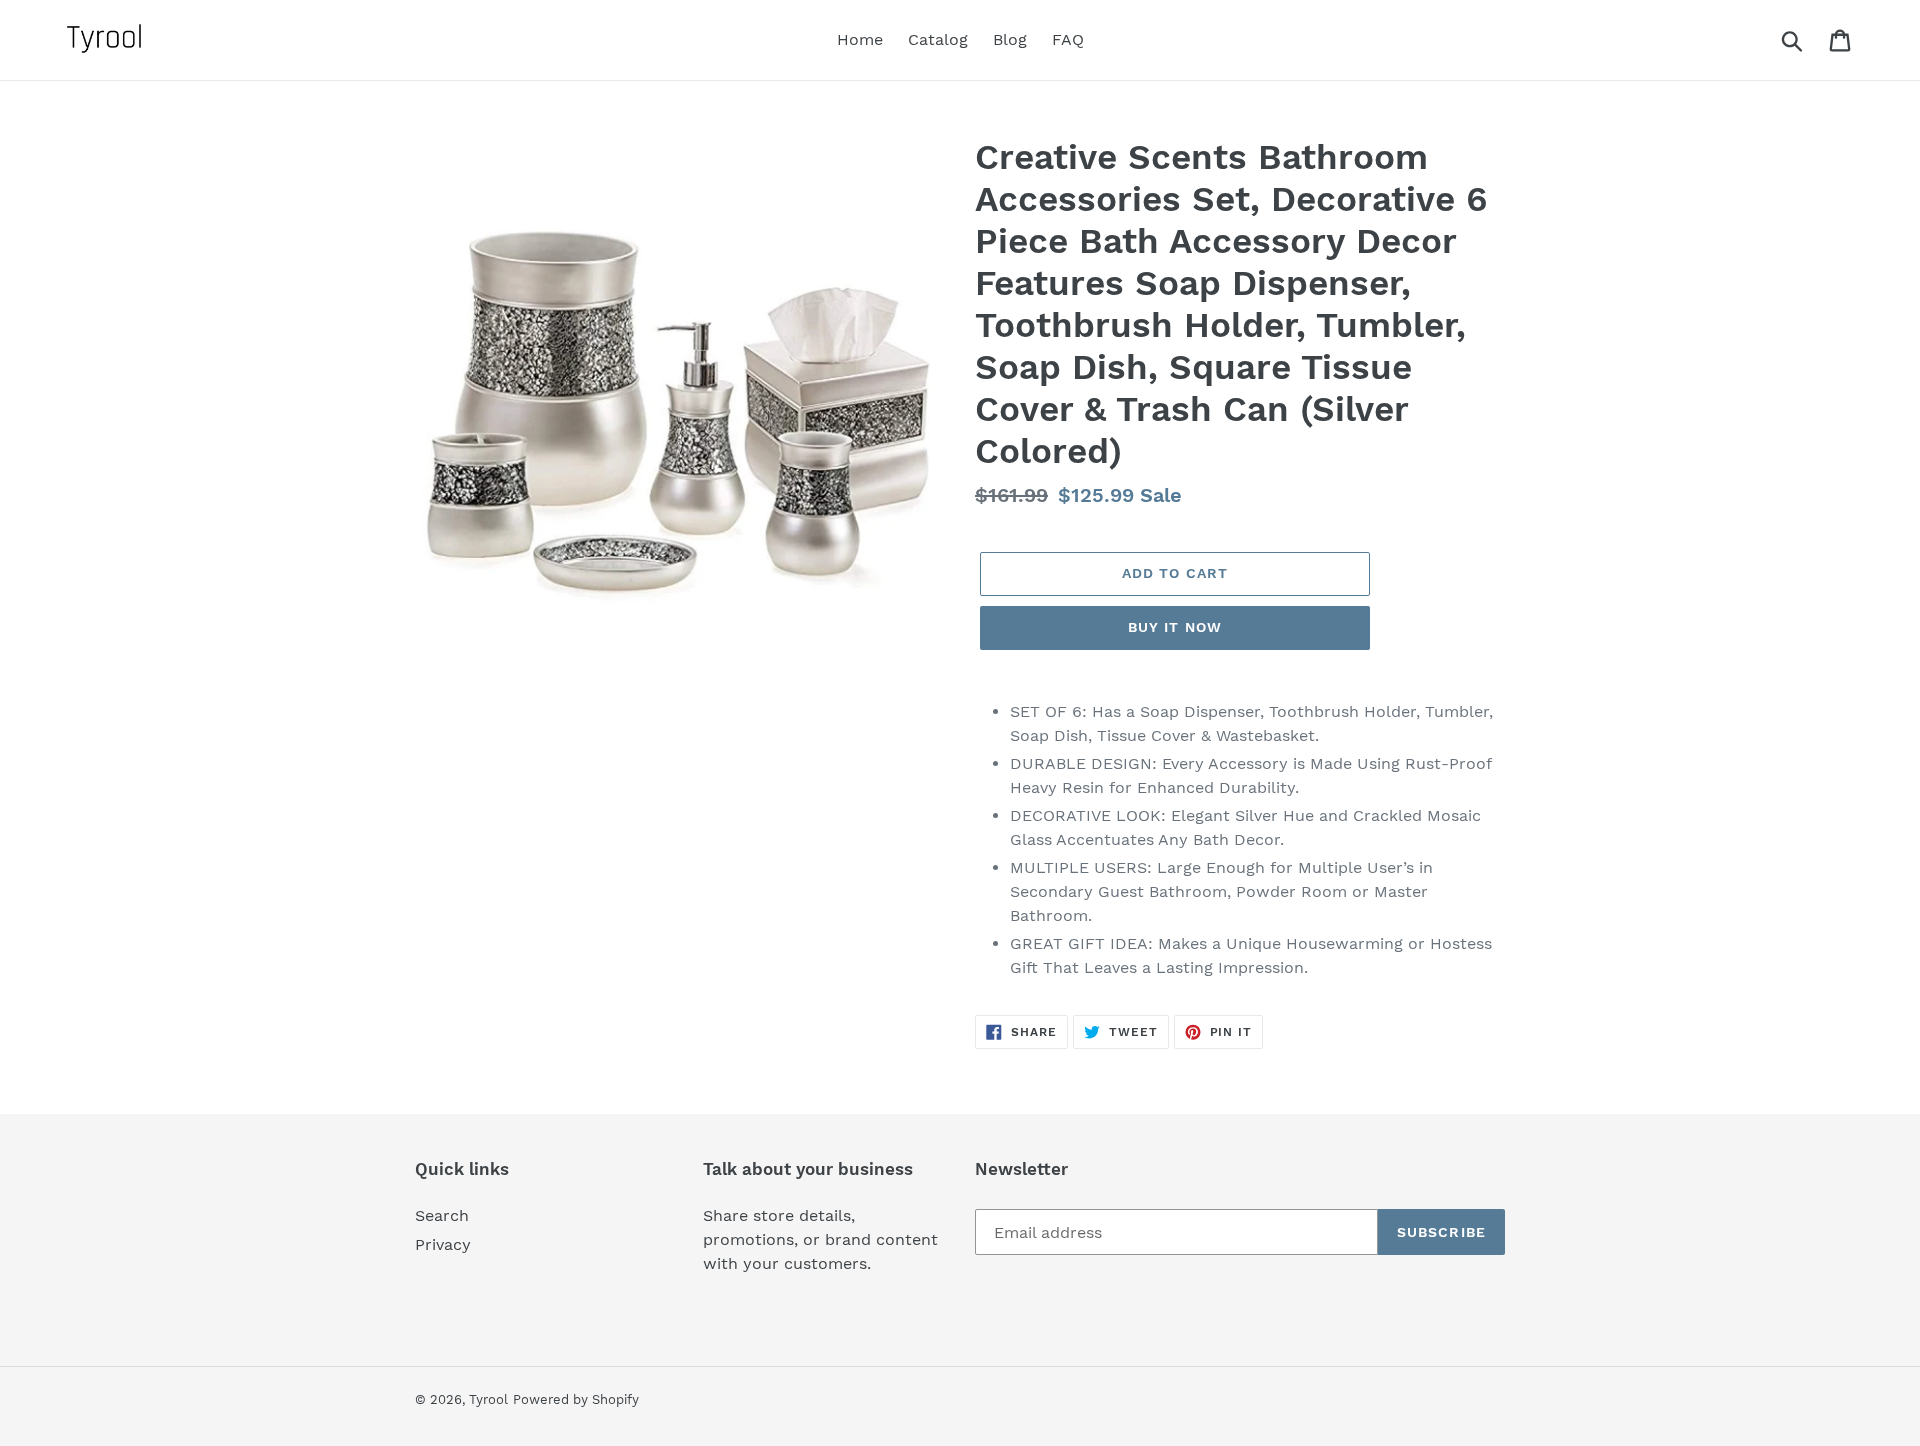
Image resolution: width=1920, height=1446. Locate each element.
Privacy (443, 1244)
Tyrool (488, 1399)
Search (442, 1215)
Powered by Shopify (576, 1399)
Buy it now (1175, 627)
